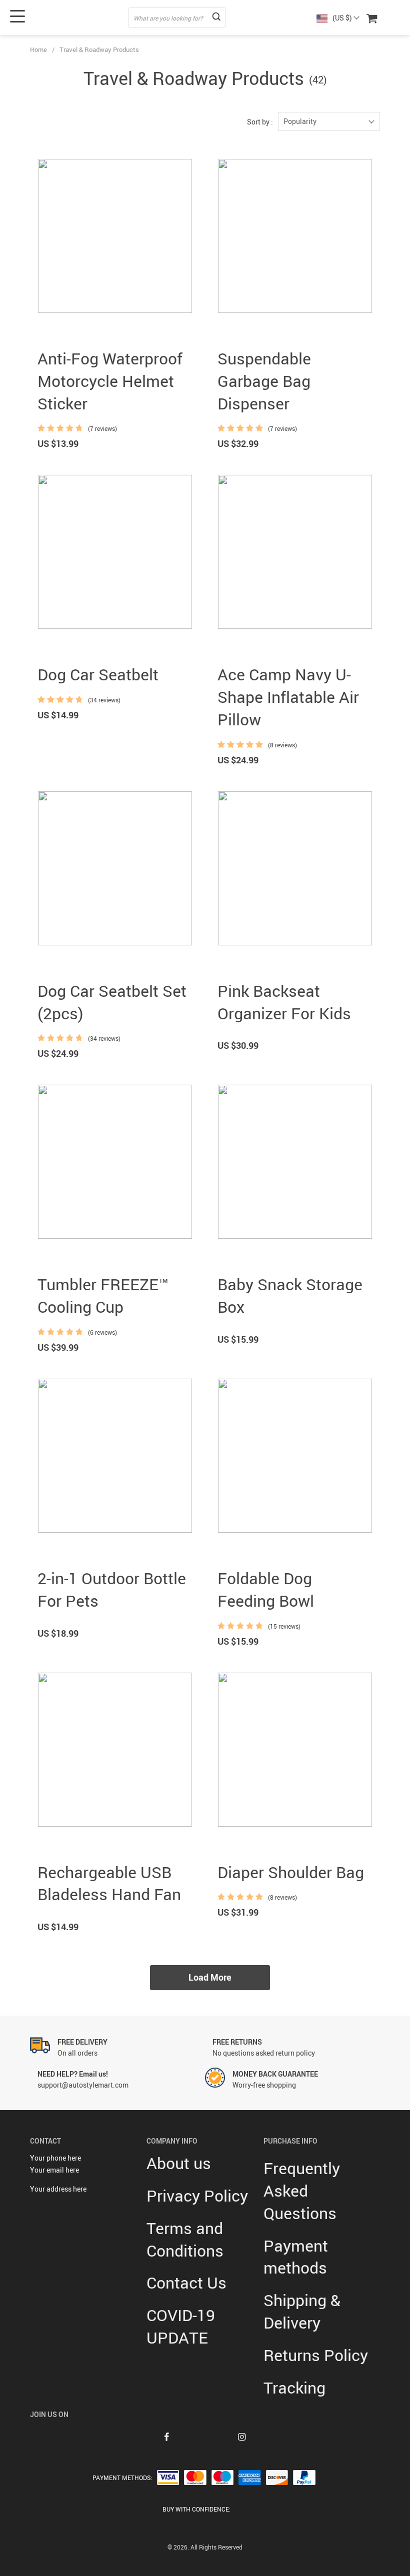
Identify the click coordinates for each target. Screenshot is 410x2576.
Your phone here (55, 2158)
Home (38, 49)
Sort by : (260, 122)
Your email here (54, 2170)
